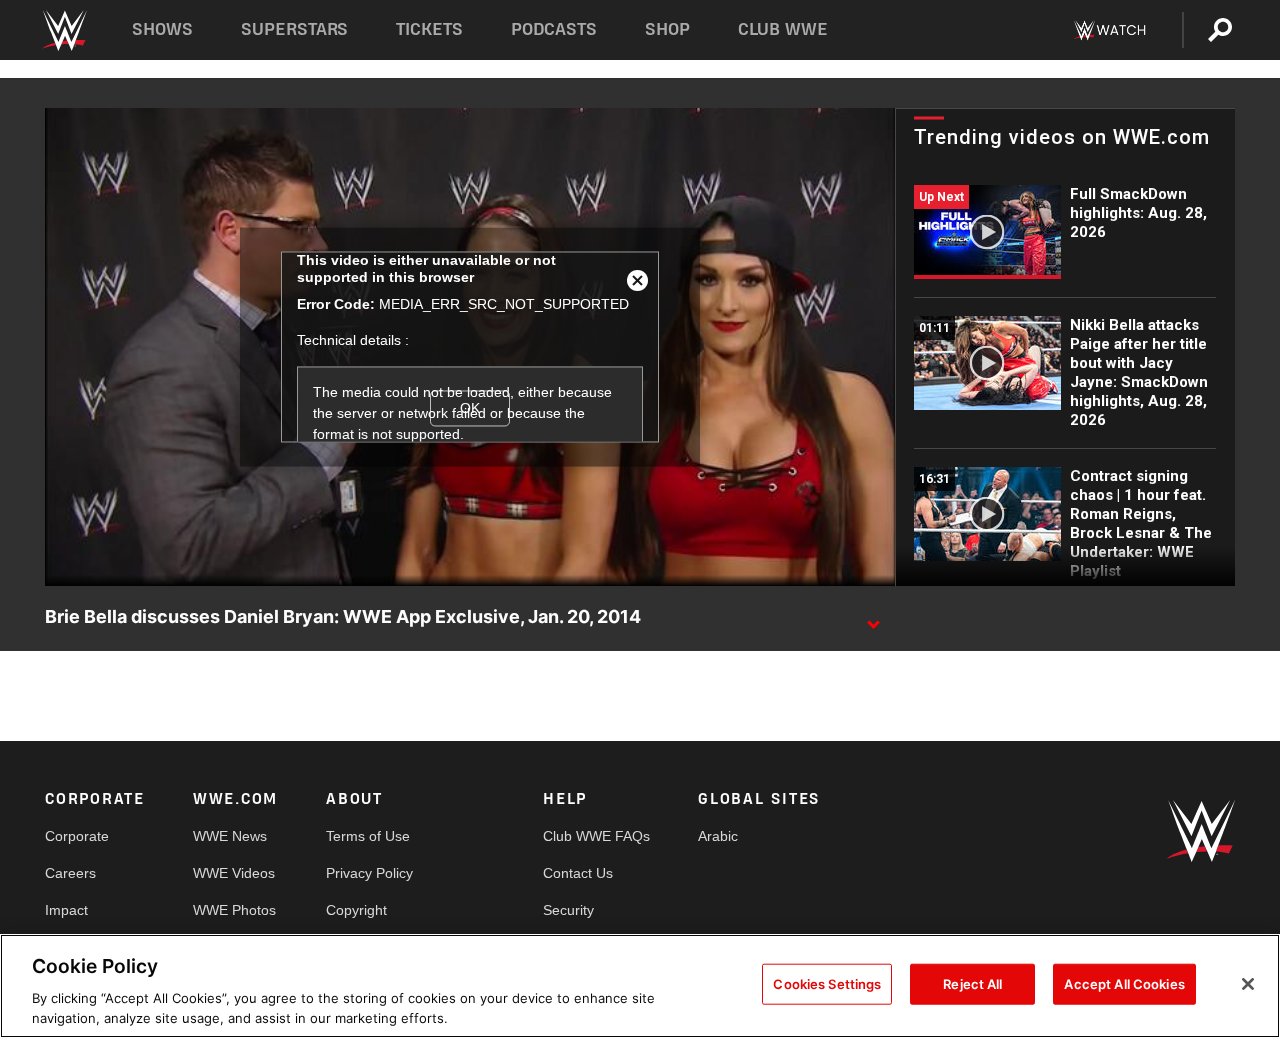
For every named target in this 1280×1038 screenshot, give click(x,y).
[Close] (1248, 984)
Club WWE (783, 29)
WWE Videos (234, 873)
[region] (640, 986)
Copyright (356, 910)
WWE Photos (234, 910)
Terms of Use (368, 836)
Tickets (429, 29)
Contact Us (578, 873)
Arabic (718, 836)
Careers (70, 873)
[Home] (63, 30)
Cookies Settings (827, 984)
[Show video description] (873, 618)
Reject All (972, 984)
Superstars (295, 29)
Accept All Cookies (1124, 984)
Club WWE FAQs (596, 836)
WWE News (230, 836)
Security (568, 910)
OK (470, 408)
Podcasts (554, 29)
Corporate (77, 836)
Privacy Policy (369, 873)
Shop (667, 29)
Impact (66, 910)
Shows (162, 29)
